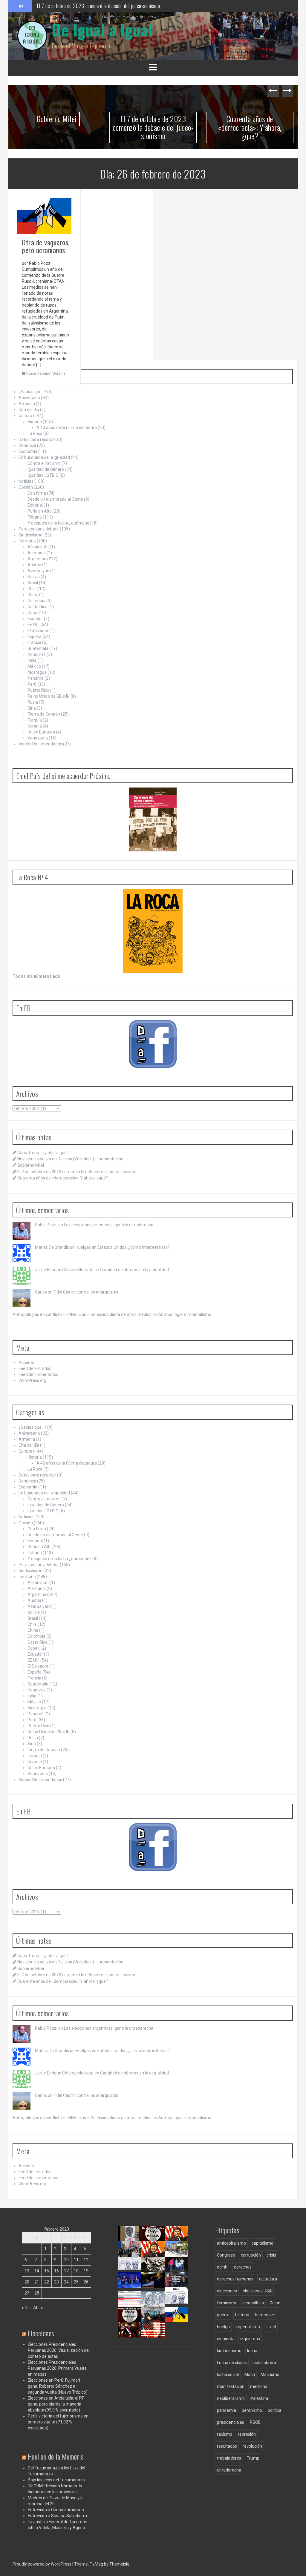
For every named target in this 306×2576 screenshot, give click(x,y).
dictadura (268, 2279)
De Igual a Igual (102, 29)
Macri (250, 2374)
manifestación (231, 2386)
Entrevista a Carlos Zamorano (56, 2510)
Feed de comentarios (38, 1374)
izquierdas (250, 2339)
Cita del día (29, 410)
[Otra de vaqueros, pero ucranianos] (44, 216)
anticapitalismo (231, 2243)
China (33, 595)
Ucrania (59, 373)
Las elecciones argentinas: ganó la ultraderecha (109, 1225)
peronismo (252, 2410)
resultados (227, 2446)
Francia (34, 642)
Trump (253, 2458)
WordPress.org (32, 1380)
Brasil (33, 583)
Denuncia (27, 445)
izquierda (226, 2339)
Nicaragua (37, 672)
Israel (271, 2327)
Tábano (44, 373)
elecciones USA (257, 2291)
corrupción (251, 2255)
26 (86, 2282)
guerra (223, 2315)
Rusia (31, 373)
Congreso (226, 2255)
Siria (32, 708)
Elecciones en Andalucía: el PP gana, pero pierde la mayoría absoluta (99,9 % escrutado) (56, 2404)
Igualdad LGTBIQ (43, 475)
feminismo (227, 2303)
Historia (35, 422)
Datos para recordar (37, 439)
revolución (252, 2446)
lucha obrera (264, 2363)
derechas (243, 2267)
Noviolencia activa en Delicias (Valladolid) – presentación (70, 1159)
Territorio (27, 541)
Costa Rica (38, 607)
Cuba (32, 613)
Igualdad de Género (46, 469)
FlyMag (96, 2564)
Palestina (259, 2398)
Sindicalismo (30, 535)
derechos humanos (235, 2279)
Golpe (275, 2303)
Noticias (26, 481)
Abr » (38, 2308)
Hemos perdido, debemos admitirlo (135, 2289)
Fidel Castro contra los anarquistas (86, 1292)
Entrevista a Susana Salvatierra (57, 2516)
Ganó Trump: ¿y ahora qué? (43, 1153)
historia (242, 2315)
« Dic (26, 2308)
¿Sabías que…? (32, 392)
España (35, 636)
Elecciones (41, 2333)
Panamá (36, 678)
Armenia (27, 404)
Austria (34, 565)
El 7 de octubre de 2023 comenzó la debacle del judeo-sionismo (98, 6)
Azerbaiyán (38, 571)
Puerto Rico (38, 690)
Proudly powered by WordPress (42, 2564)
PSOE (255, 2422)
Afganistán (38, 547)
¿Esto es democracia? (161, 2303)
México (34, 666)
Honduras (37, 654)
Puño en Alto (40, 511)
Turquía (35, 720)
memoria (259, 2386)
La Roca (35, 433)
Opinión (26, 487)
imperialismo (248, 2327)
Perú (32, 684)
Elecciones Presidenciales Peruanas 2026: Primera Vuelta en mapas (57, 2368)
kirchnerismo (229, 2351)
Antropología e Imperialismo (185, 1314)
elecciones (227, 2291)
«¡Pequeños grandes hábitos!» (183, 2287)
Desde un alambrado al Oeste (55, 499)
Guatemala (38, 648)
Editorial (35, 505)
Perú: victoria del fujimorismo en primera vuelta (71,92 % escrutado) (58, 2422)
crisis (271, 2255)
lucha (252, 2351)
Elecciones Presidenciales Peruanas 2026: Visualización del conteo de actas (59, 2350)
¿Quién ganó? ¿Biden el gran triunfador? (160, 2342)
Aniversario (29, 398)
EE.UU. (33, 625)
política (274, 2410)
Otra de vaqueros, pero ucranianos (46, 246)
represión (247, 2434)
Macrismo (270, 2374)
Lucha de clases (232, 2363)
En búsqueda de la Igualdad (44, 457)
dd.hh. (223, 2267)
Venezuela (38, 738)
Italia (32, 660)
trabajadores (229, 2458)
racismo (225, 2434)
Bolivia (34, 577)
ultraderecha (229, 2470)
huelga (223, 2327)
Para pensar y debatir (39, 529)
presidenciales (231, 2422)
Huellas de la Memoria (56, 2456)
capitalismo (263, 2243)
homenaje (264, 2315)
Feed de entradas (35, 1368)
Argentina (37, 559)
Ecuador (35, 619)
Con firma (37, 493)
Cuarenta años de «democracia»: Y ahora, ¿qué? (250, 127)
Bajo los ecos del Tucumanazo (56, 2480)
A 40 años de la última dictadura (67, 427)
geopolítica (254, 2303)
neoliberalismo (231, 2398)
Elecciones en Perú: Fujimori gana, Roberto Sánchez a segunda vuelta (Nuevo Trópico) (58, 2386)
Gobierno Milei (57, 119)
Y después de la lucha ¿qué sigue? (59, 523)
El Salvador (38, 630)
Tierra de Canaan (44, 714)
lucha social (228, 2374)
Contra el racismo (44, 463)
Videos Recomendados (40, 744)
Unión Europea (41, 732)
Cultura (25, 416)
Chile (32, 589)
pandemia (227, 2410)
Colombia (36, 601)
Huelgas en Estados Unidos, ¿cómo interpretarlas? (123, 1247)
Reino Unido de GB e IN (49, 696)
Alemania (37, 553)
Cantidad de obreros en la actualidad (134, 1270)
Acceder (26, 1362)
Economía (28, 451)
